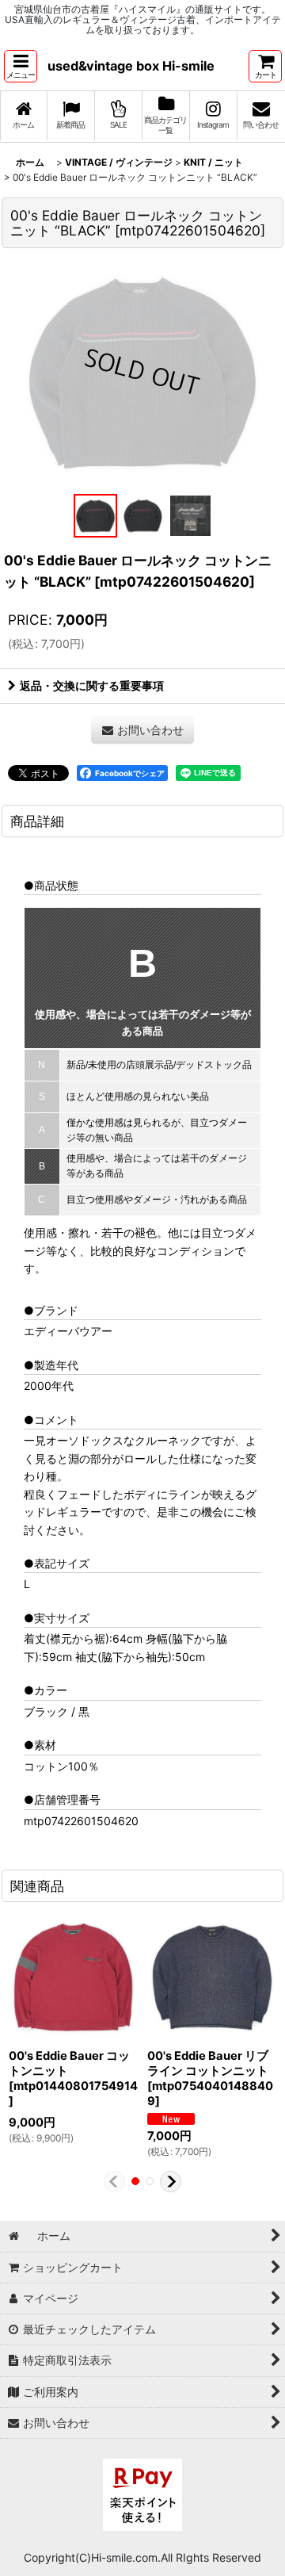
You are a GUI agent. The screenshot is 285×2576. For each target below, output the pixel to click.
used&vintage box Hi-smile (131, 66)
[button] (21, 66)
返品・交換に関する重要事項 (92, 685)
